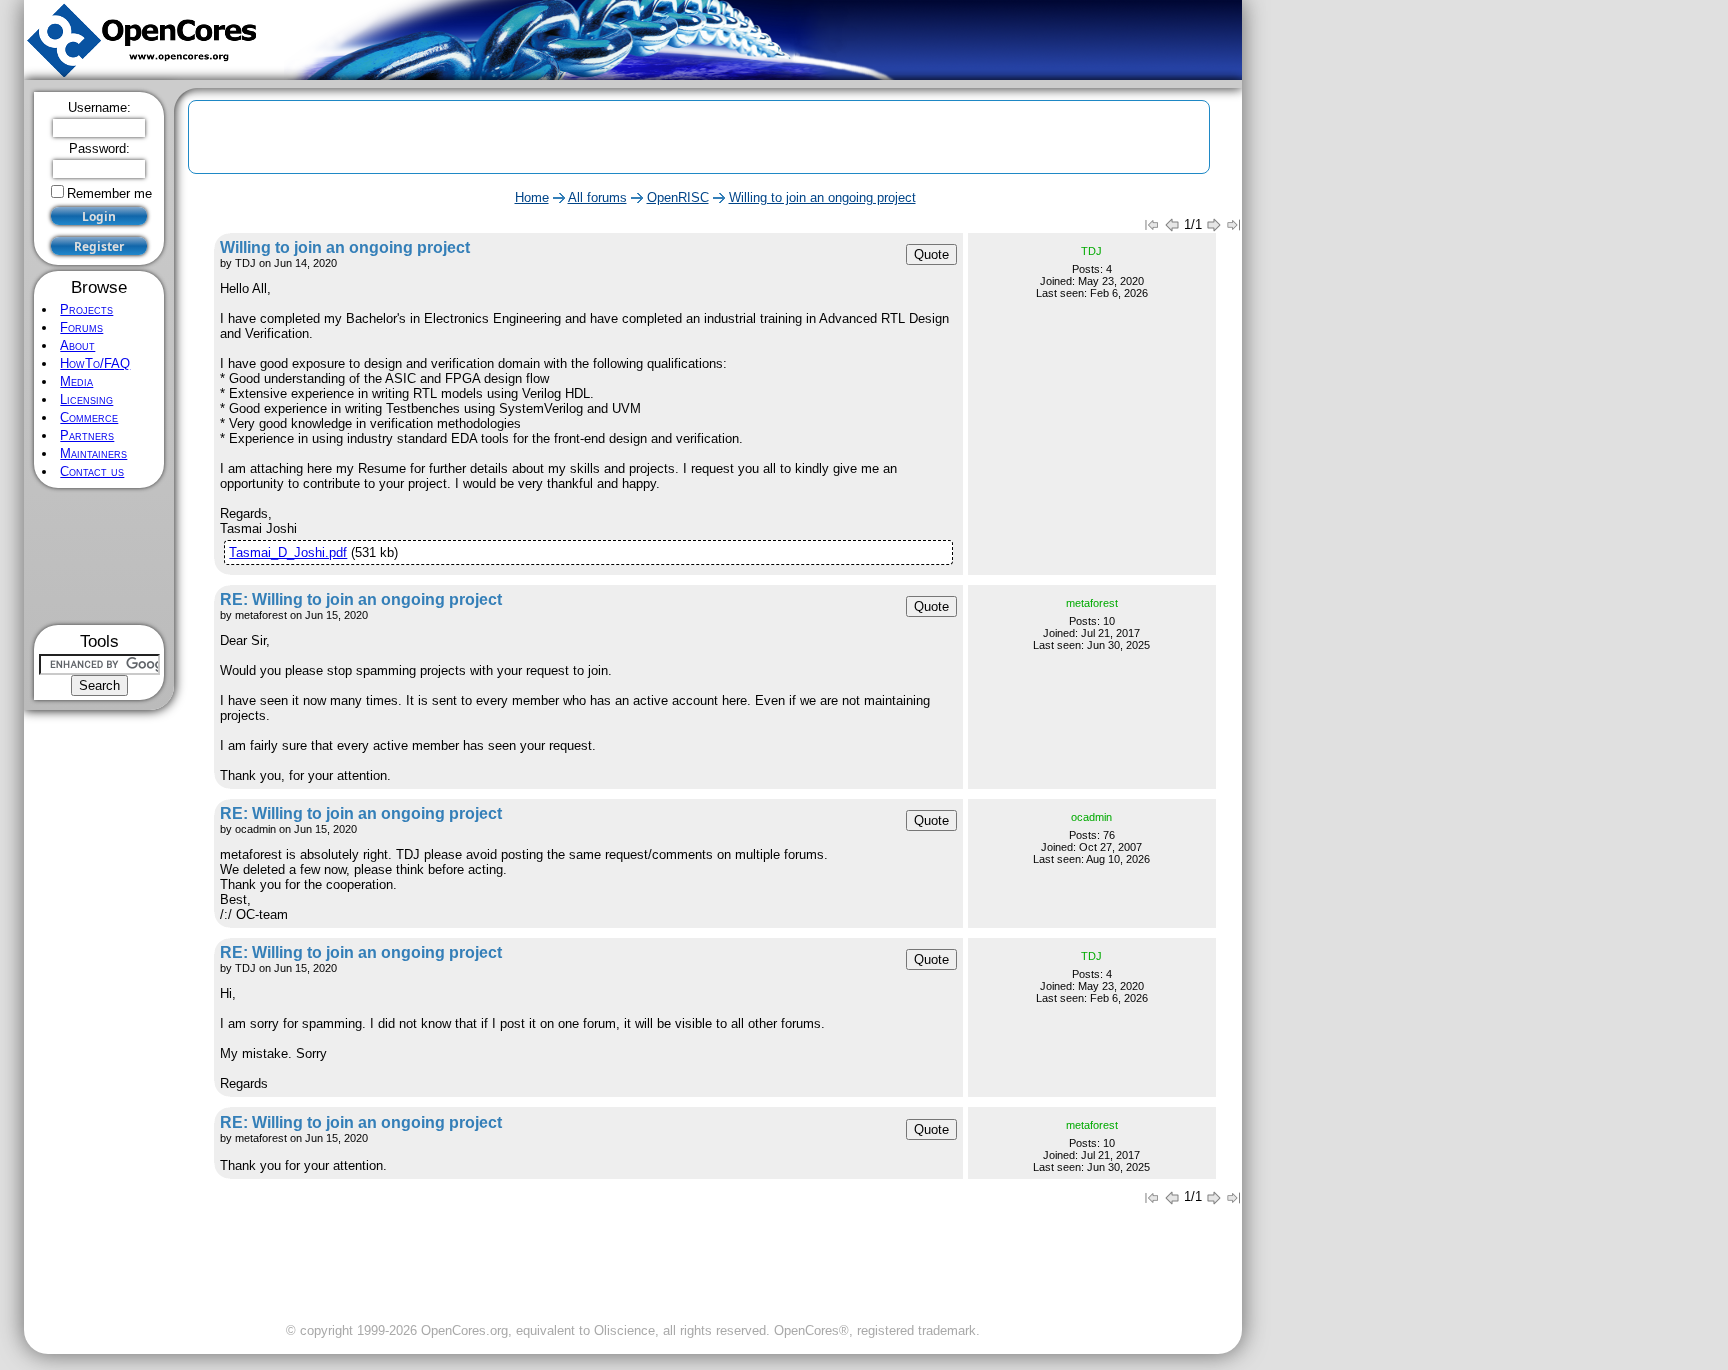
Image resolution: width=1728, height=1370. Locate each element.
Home (532, 197)
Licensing (86, 399)
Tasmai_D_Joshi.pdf (288, 552)
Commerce (89, 417)
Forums (81, 327)
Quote (931, 254)
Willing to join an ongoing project (822, 197)
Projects (86, 309)
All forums (597, 197)
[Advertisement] (99, 556)
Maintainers (93, 453)
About (77, 345)
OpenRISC (678, 197)
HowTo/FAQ (95, 363)
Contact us (92, 471)
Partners (87, 435)
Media (76, 381)
